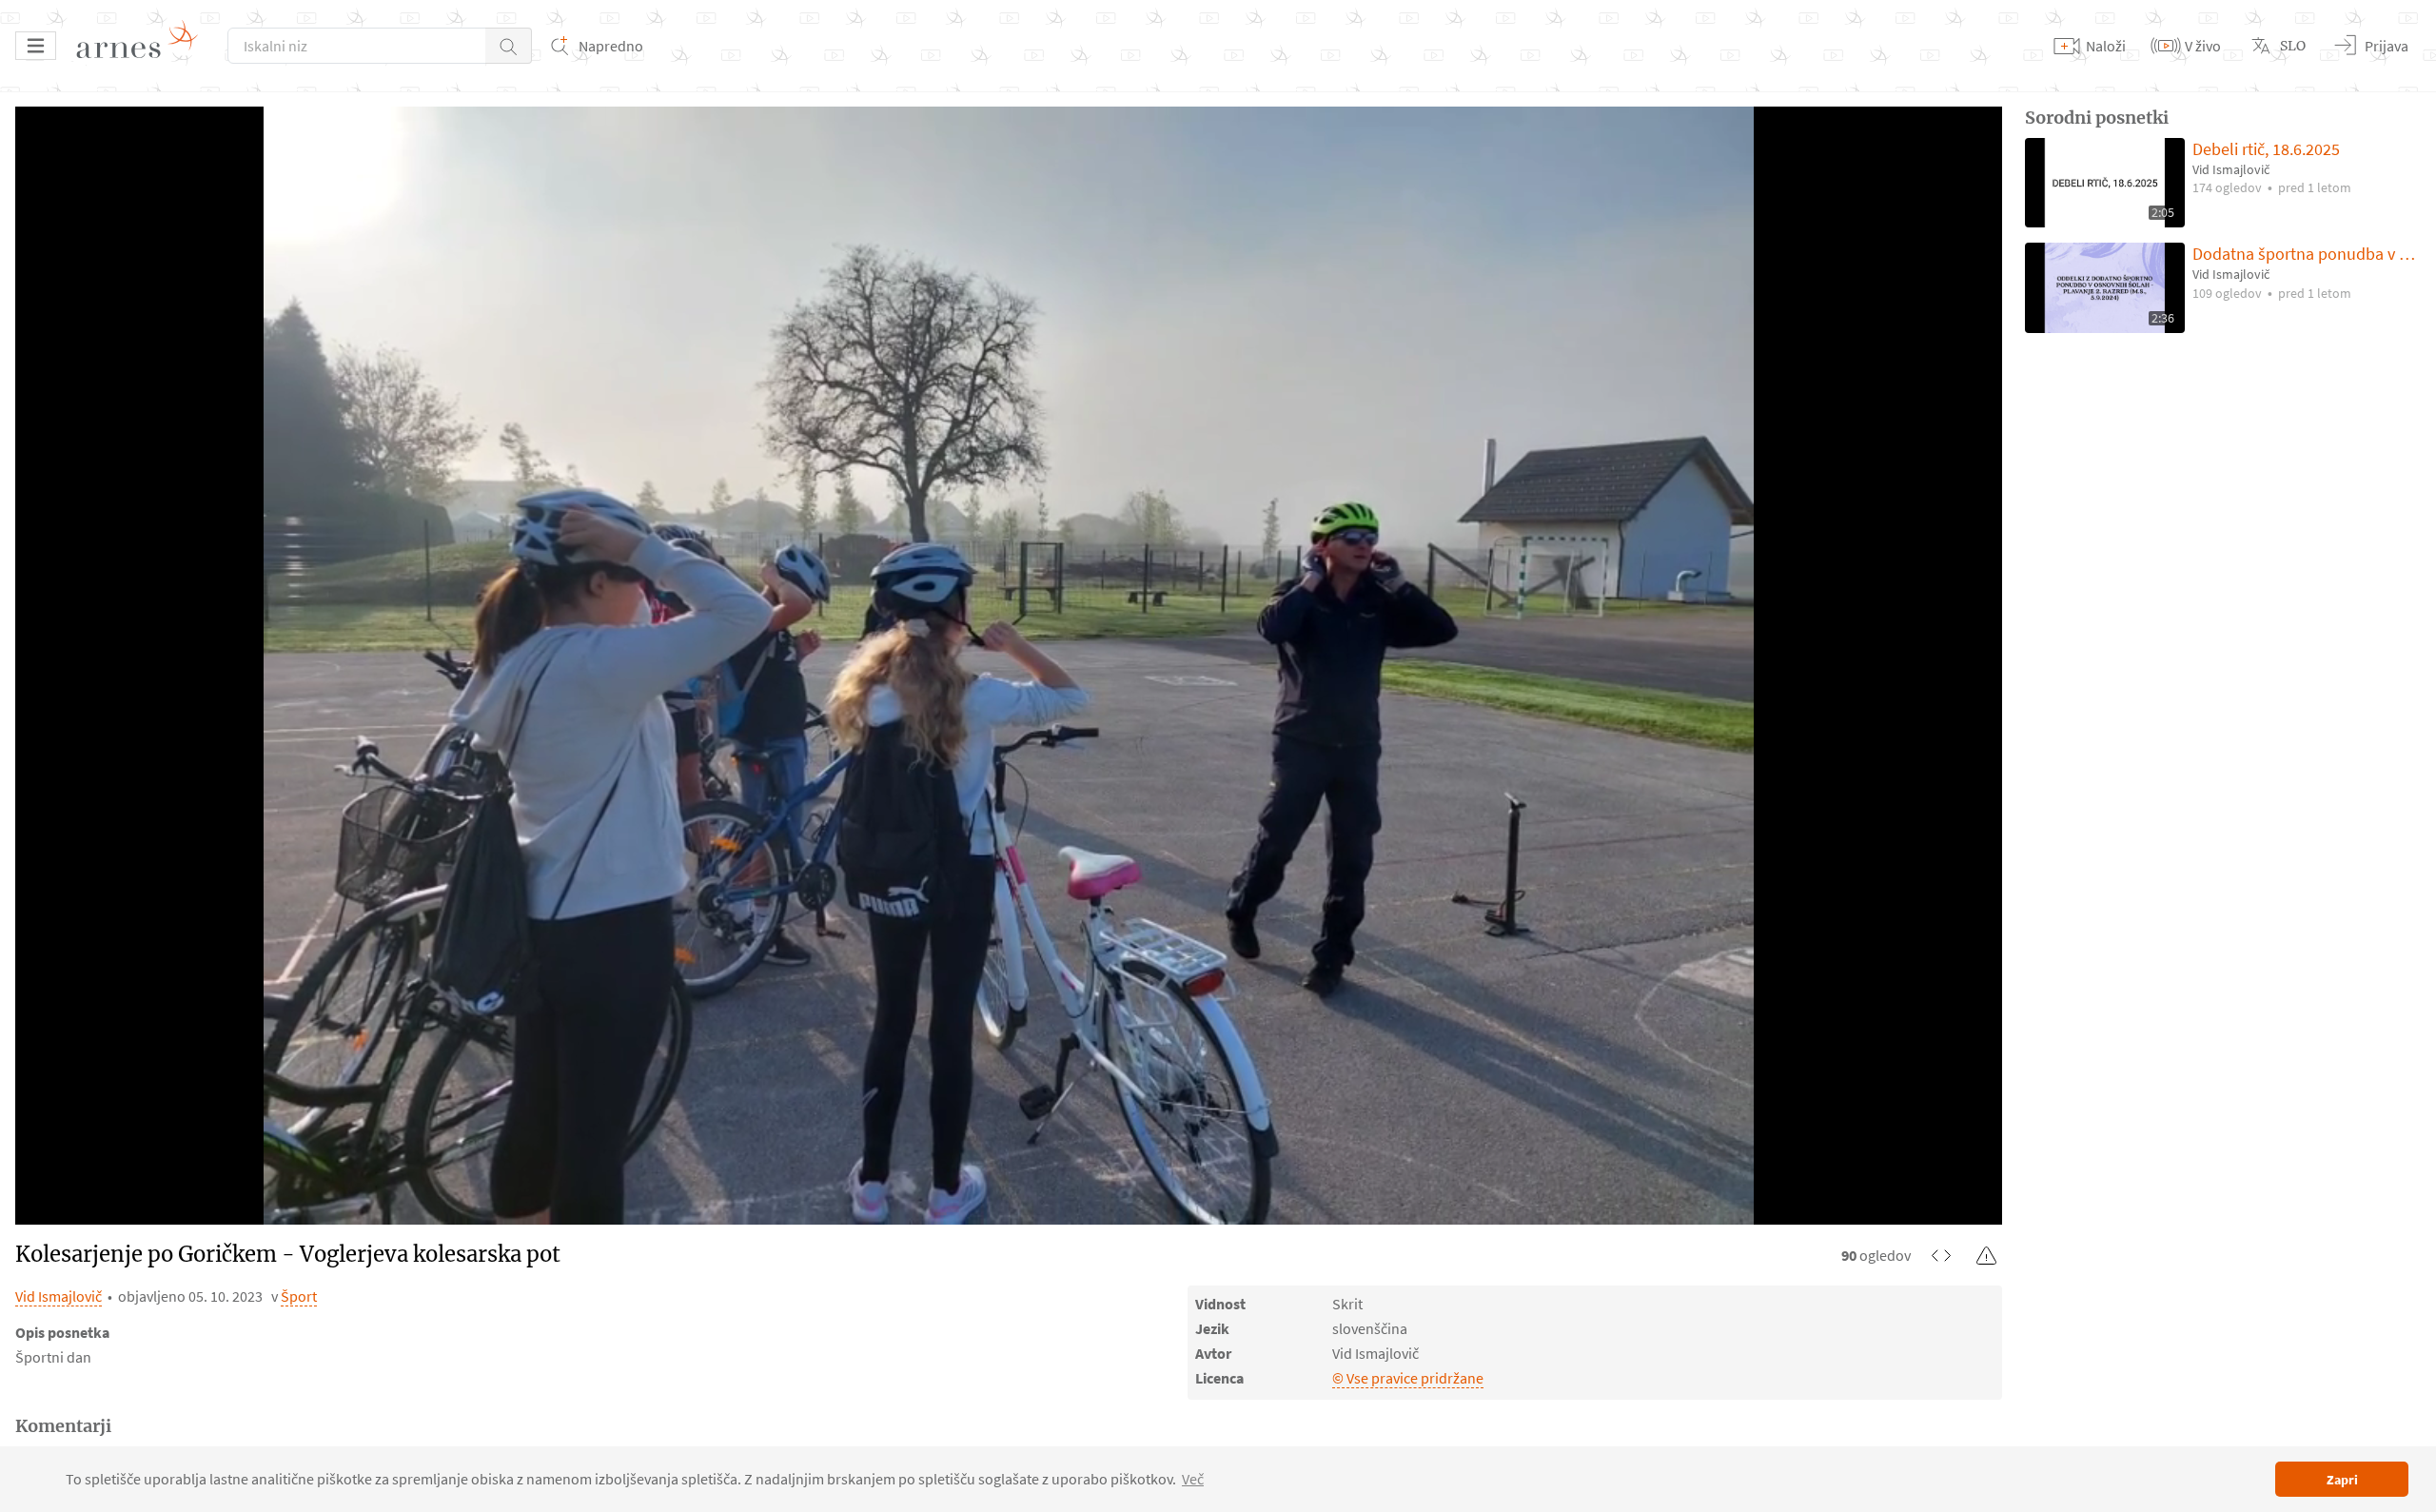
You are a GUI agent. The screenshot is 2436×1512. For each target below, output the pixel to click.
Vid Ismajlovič (59, 1296)
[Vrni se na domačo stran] (144, 46)
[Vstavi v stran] (1941, 1255)
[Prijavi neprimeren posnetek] (1987, 1255)
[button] (509, 46)
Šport (299, 1296)
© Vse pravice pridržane (1408, 1378)
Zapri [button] (2342, 1480)
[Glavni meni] (36, 46)
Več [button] (1193, 1479)
